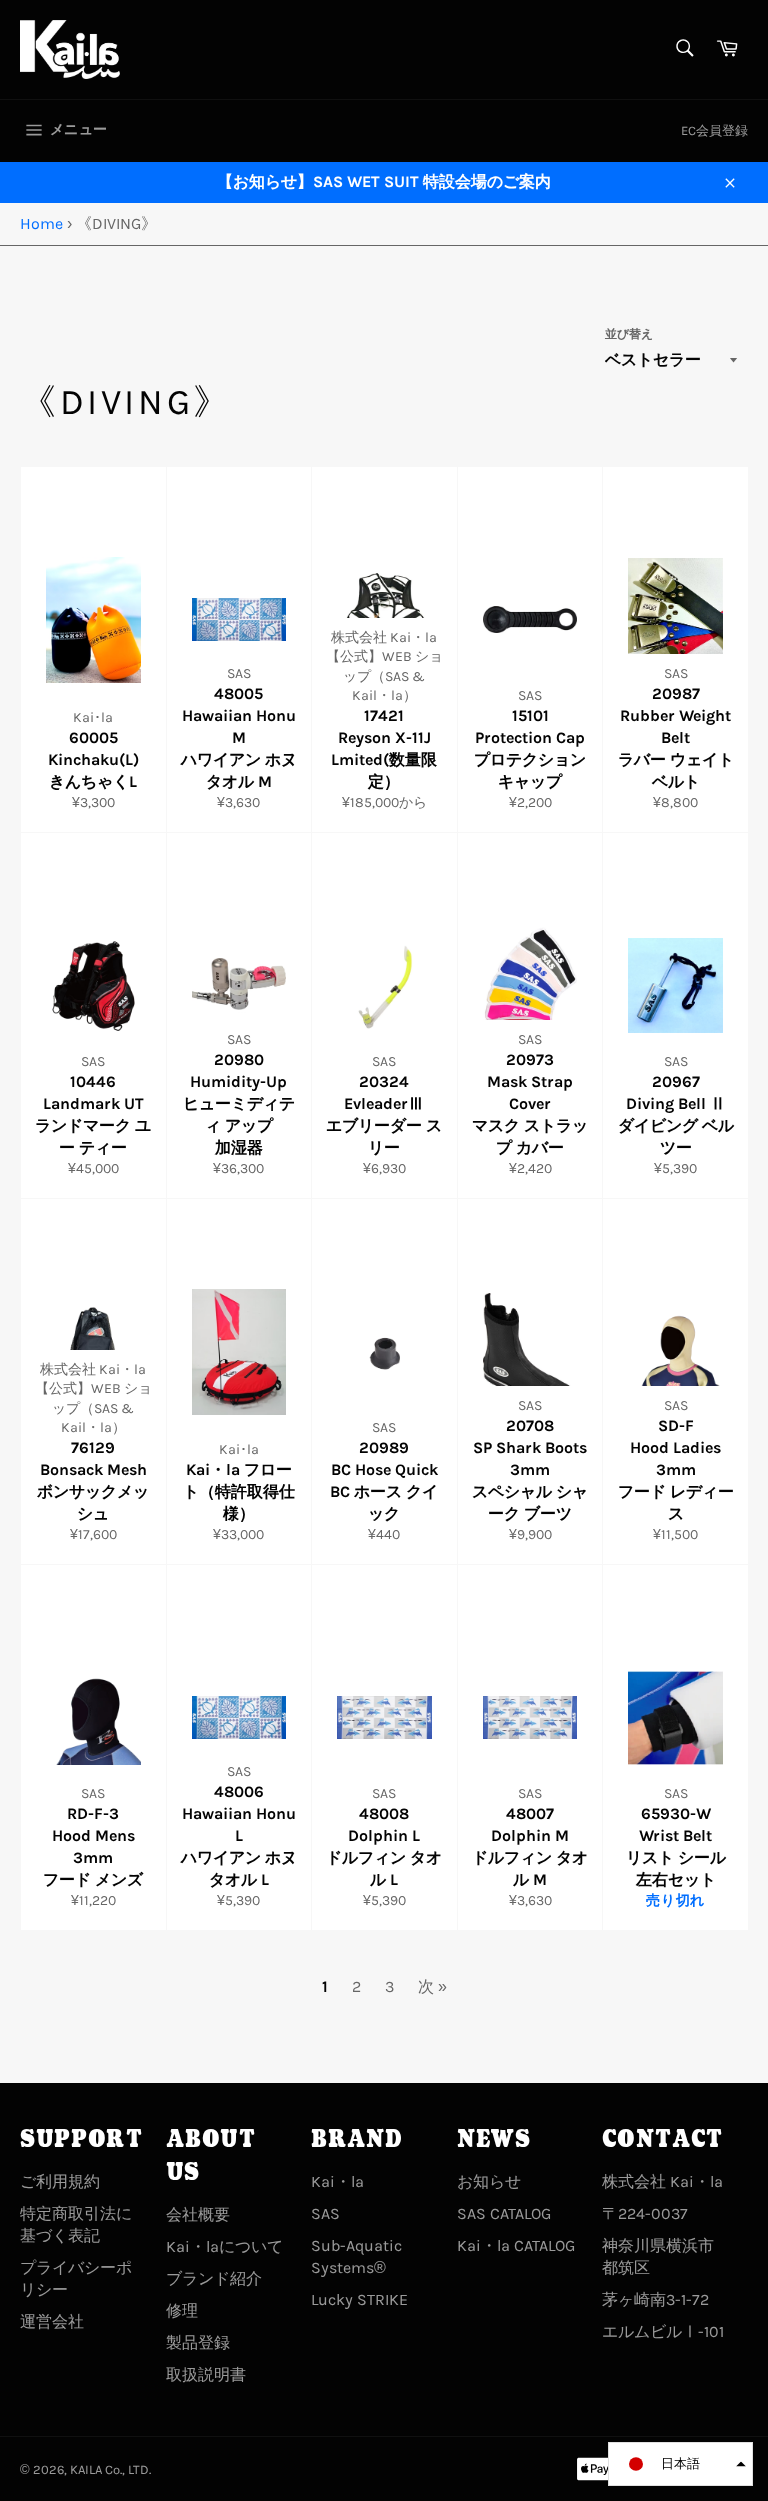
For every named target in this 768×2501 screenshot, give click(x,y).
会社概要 (198, 2214)
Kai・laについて (224, 2246)
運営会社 (52, 2321)
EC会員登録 (714, 130)
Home (41, 223)
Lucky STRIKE (359, 2299)
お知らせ (489, 2181)
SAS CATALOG (504, 2213)
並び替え (629, 334)
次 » (432, 1986)
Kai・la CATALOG (516, 2245)
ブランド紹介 (214, 2278)
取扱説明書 (206, 2374)
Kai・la (337, 2181)
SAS (325, 2213)
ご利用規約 (60, 2181)
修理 (182, 2310)
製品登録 (198, 2342)
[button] (680, 2464)
